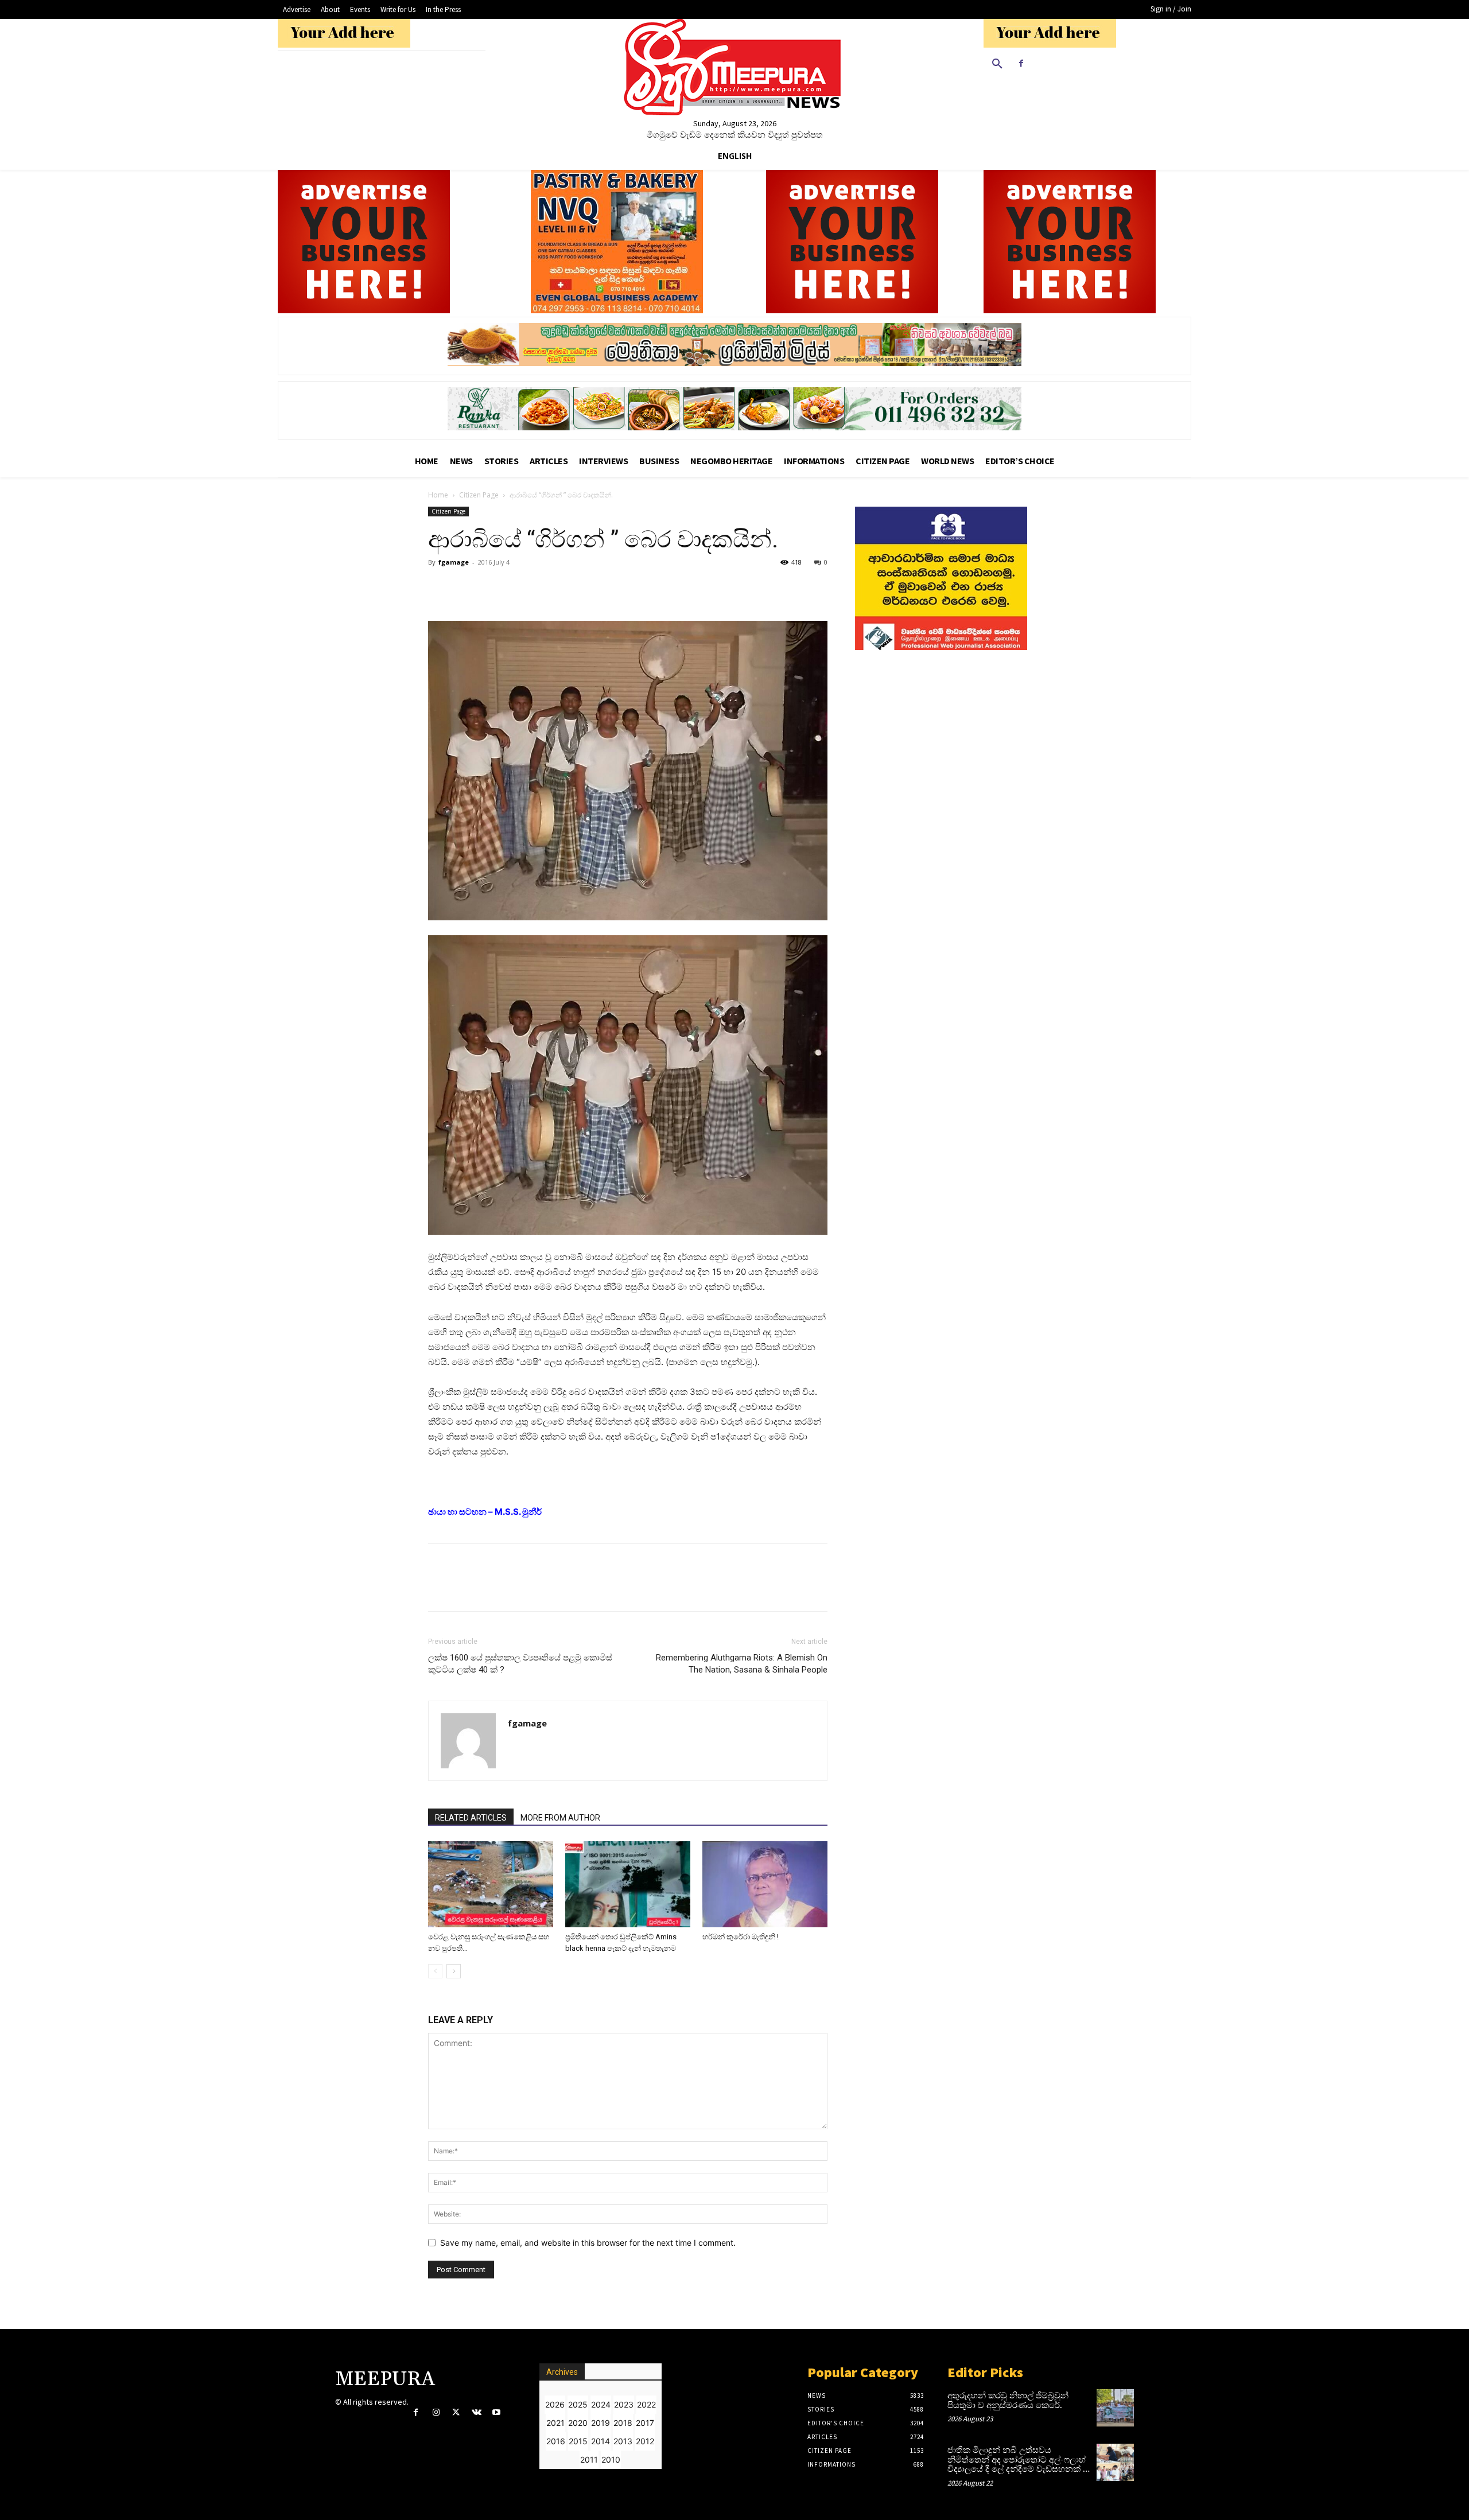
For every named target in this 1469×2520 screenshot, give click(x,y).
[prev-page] (435, 1971)
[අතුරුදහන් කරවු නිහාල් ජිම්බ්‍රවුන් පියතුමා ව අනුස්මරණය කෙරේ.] (1115, 2408)
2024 (601, 2404)
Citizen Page (479, 495)
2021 (555, 2423)
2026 (555, 2404)
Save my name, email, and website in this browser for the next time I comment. (588, 2243)
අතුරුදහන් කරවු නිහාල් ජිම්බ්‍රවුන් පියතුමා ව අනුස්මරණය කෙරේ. (1008, 2401)
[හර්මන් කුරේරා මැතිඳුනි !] (765, 1884)
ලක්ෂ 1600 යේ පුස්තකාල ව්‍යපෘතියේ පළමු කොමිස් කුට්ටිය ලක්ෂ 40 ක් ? (520, 1664)
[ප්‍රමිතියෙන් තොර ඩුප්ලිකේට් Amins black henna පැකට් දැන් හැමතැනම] (628, 1884)
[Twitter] (456, 2412)
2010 (611, 2459)
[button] (997, 64)
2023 (624, 2404)
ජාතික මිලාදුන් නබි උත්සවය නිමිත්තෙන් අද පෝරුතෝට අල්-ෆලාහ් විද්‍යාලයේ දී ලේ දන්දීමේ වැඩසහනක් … (1019, 2460)
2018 (623, 2423)
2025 (578, 2404)
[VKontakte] (477, 2412)
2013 (623, 2441)
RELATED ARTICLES (471, 1818)
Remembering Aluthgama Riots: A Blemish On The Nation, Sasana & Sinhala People (742, 1664)
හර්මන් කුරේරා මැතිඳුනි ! (741, 1937)
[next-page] (454, 1971)
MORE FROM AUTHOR (560, 1818)
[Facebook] (1021, 63)
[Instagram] (436, 2412)
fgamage (454, 562)
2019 (601, 2423)
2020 (578, 2423)
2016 (556, 2441)
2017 (645, 2423)
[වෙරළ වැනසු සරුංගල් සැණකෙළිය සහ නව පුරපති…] (491, 1884)
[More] (493, 588)
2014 (601, 2441)
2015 (578, 2441)
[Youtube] (497, 2412)
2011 (589, 2459)
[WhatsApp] (466, 588)
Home (438, 495)
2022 (646, 2404)
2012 (645, 2441)
